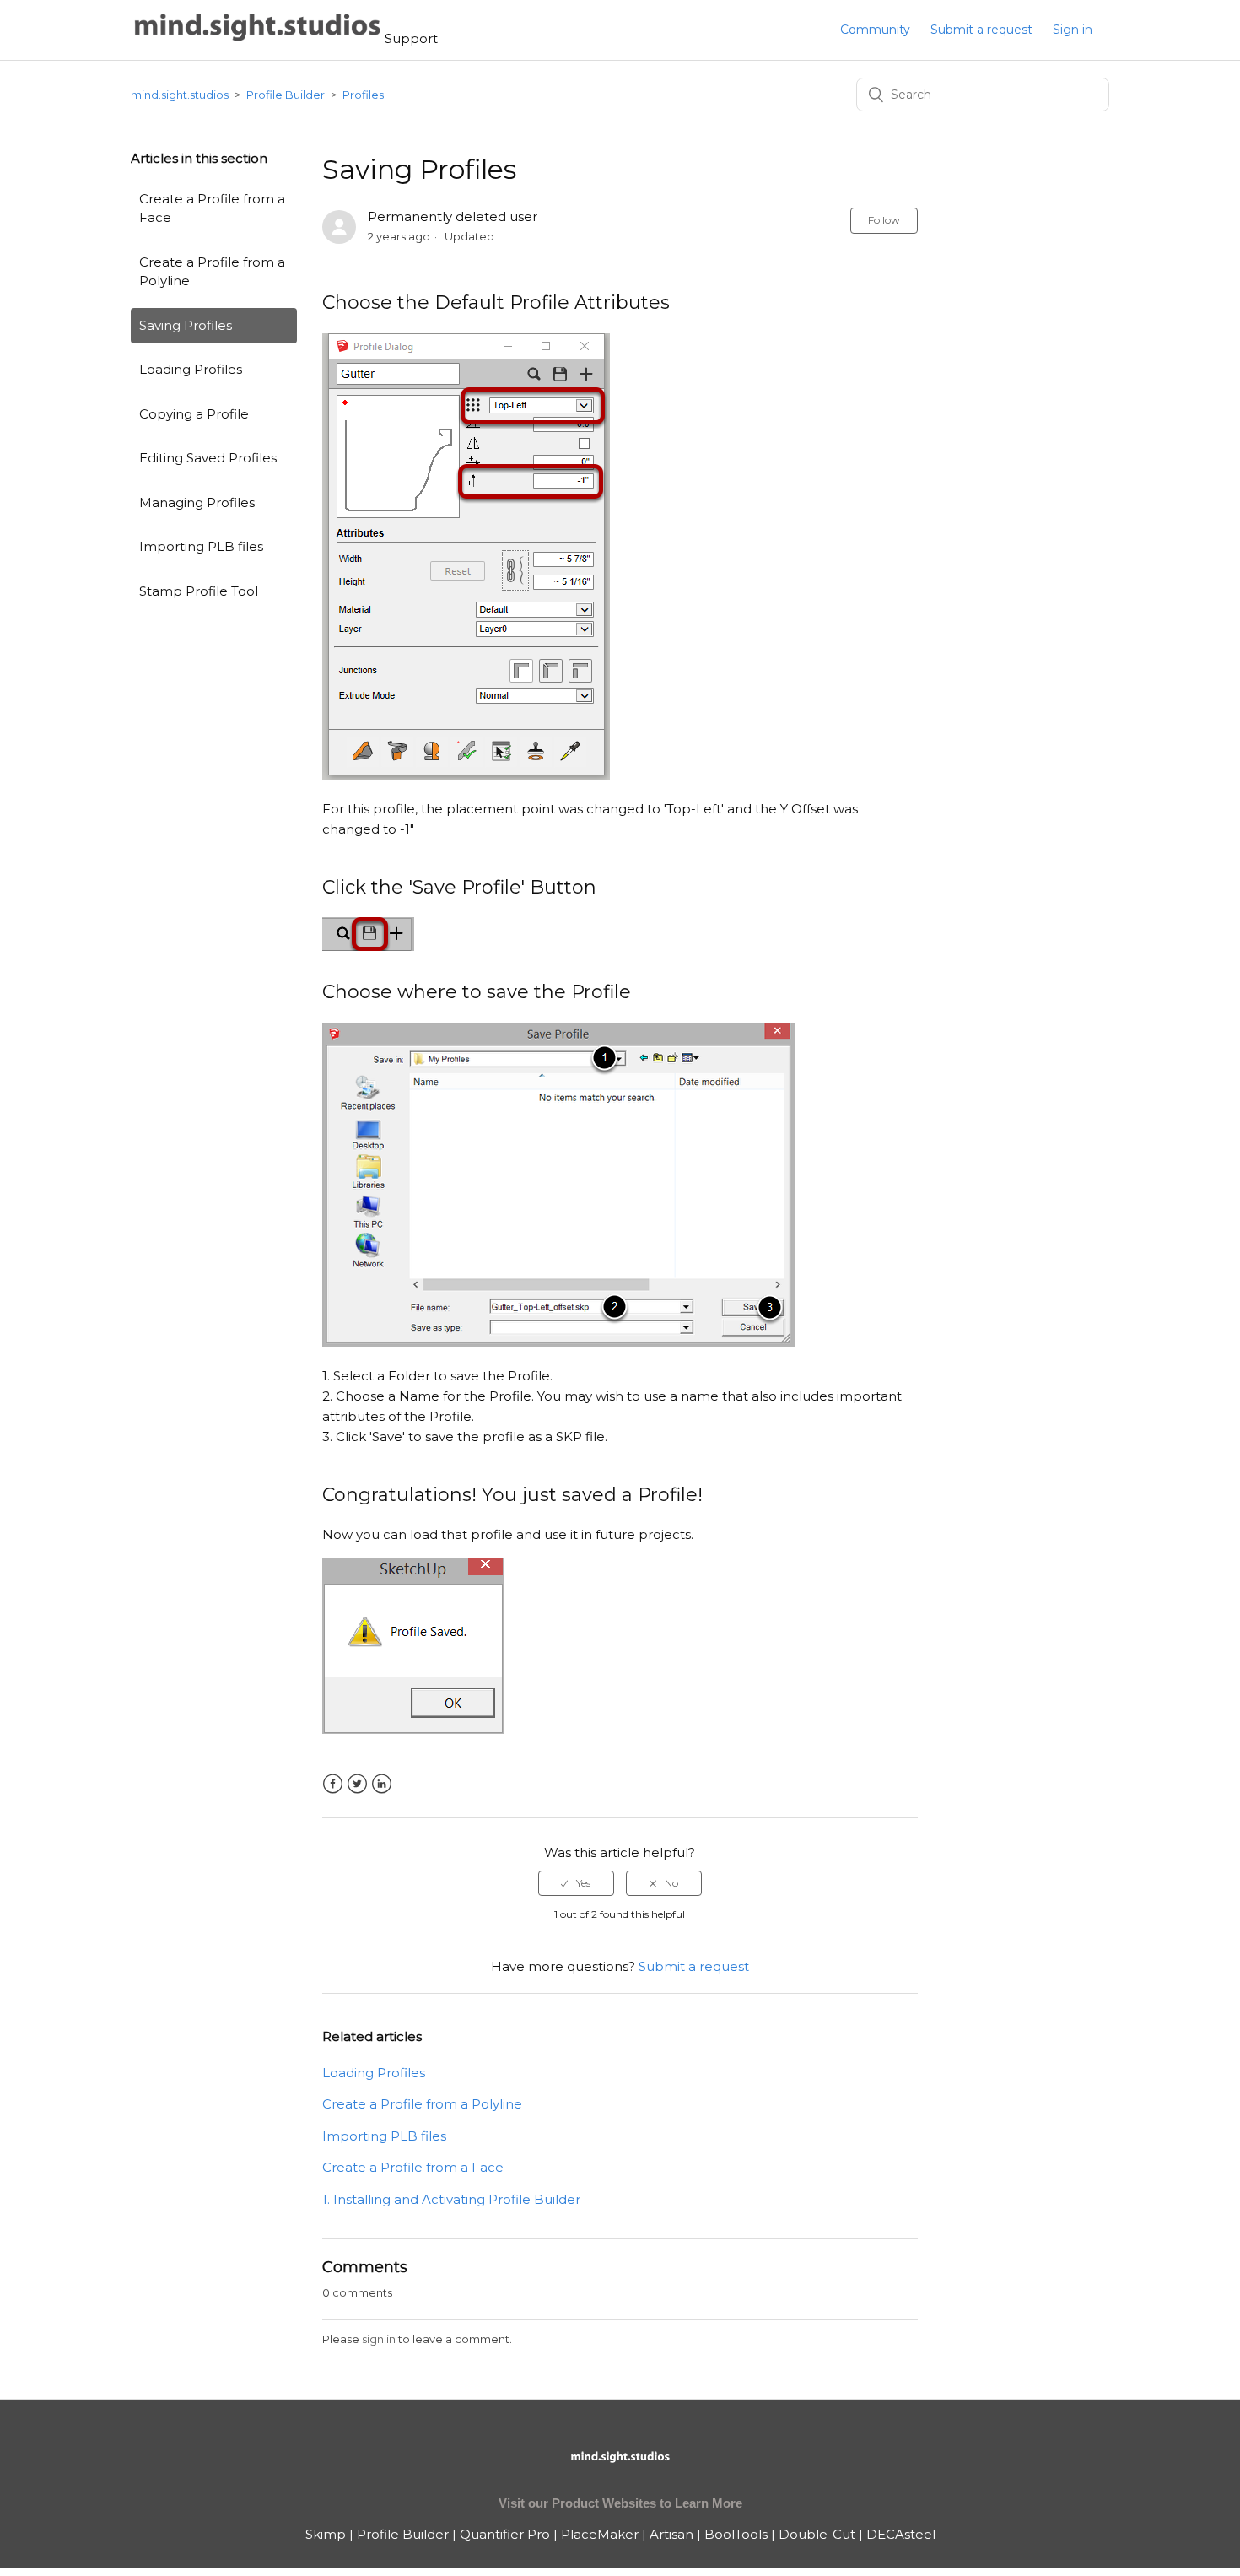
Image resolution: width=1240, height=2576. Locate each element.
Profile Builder (286, 95)
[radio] (576, 1883)
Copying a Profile (194, 414)
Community (875, 30)
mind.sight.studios (180, 95)
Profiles (363, 95)
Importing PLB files (201, 546)
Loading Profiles (191, 369)
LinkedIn (382, 1784)
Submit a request (981, 30)
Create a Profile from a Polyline (212, 272)
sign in (379, 2339)
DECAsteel (901, 2534)
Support (411, 38)
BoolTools (736, 2534)
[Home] (258, 38)
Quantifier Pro (505, 2534)
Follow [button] (884, 220)
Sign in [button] (1073, 30)
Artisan (671, 2534)
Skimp (326, 2534)
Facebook (333, 1784)
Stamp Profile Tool (199, 591)
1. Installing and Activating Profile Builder (451, 2199)
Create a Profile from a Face (212, 208)
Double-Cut (817, 2534)
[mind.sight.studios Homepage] (620, 2471)
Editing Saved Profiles (208, 458)
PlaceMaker (600, 2534)
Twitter (357, 1784)
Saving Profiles (186, 325)
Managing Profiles (197, 502)
